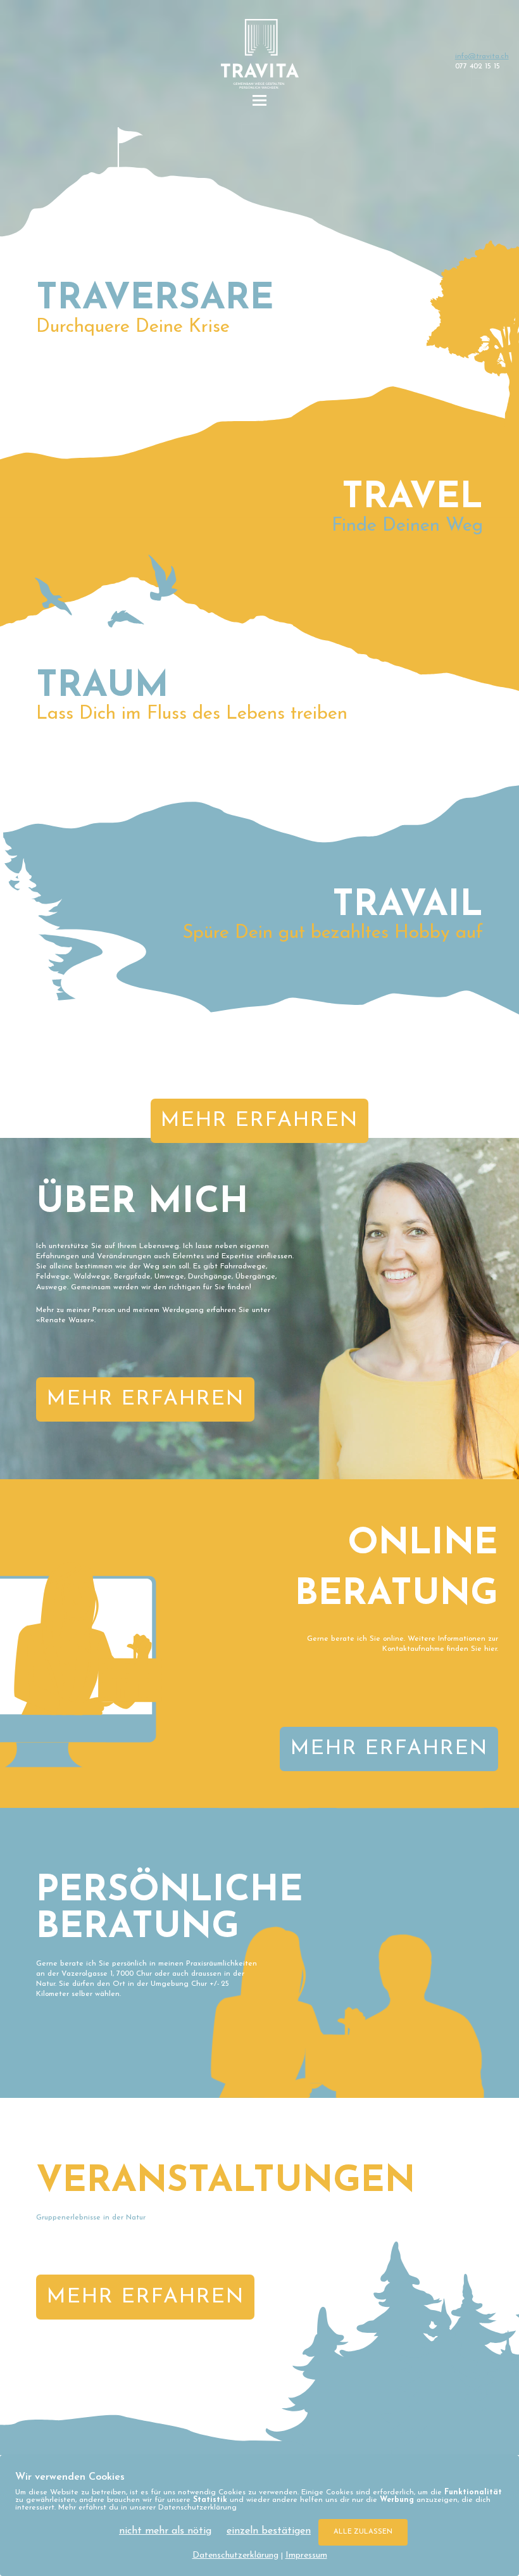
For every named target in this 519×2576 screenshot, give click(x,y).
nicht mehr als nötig (165, 2531)
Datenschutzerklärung (235, 2555)
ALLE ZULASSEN (363, 2532)
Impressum (306, 2555)
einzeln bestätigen (269, 2531)
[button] (259, 101)
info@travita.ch (482, 56)
